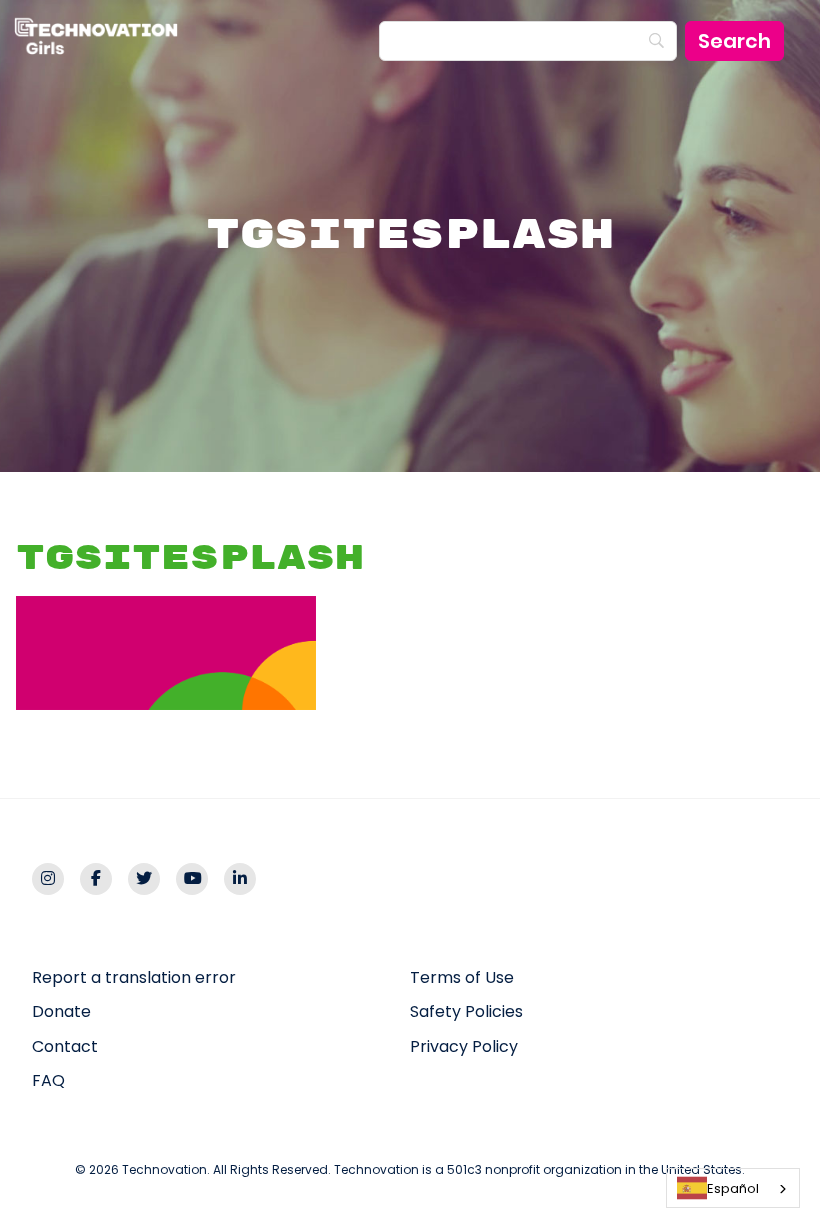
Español (733, 1188)
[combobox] (733, 1188)
